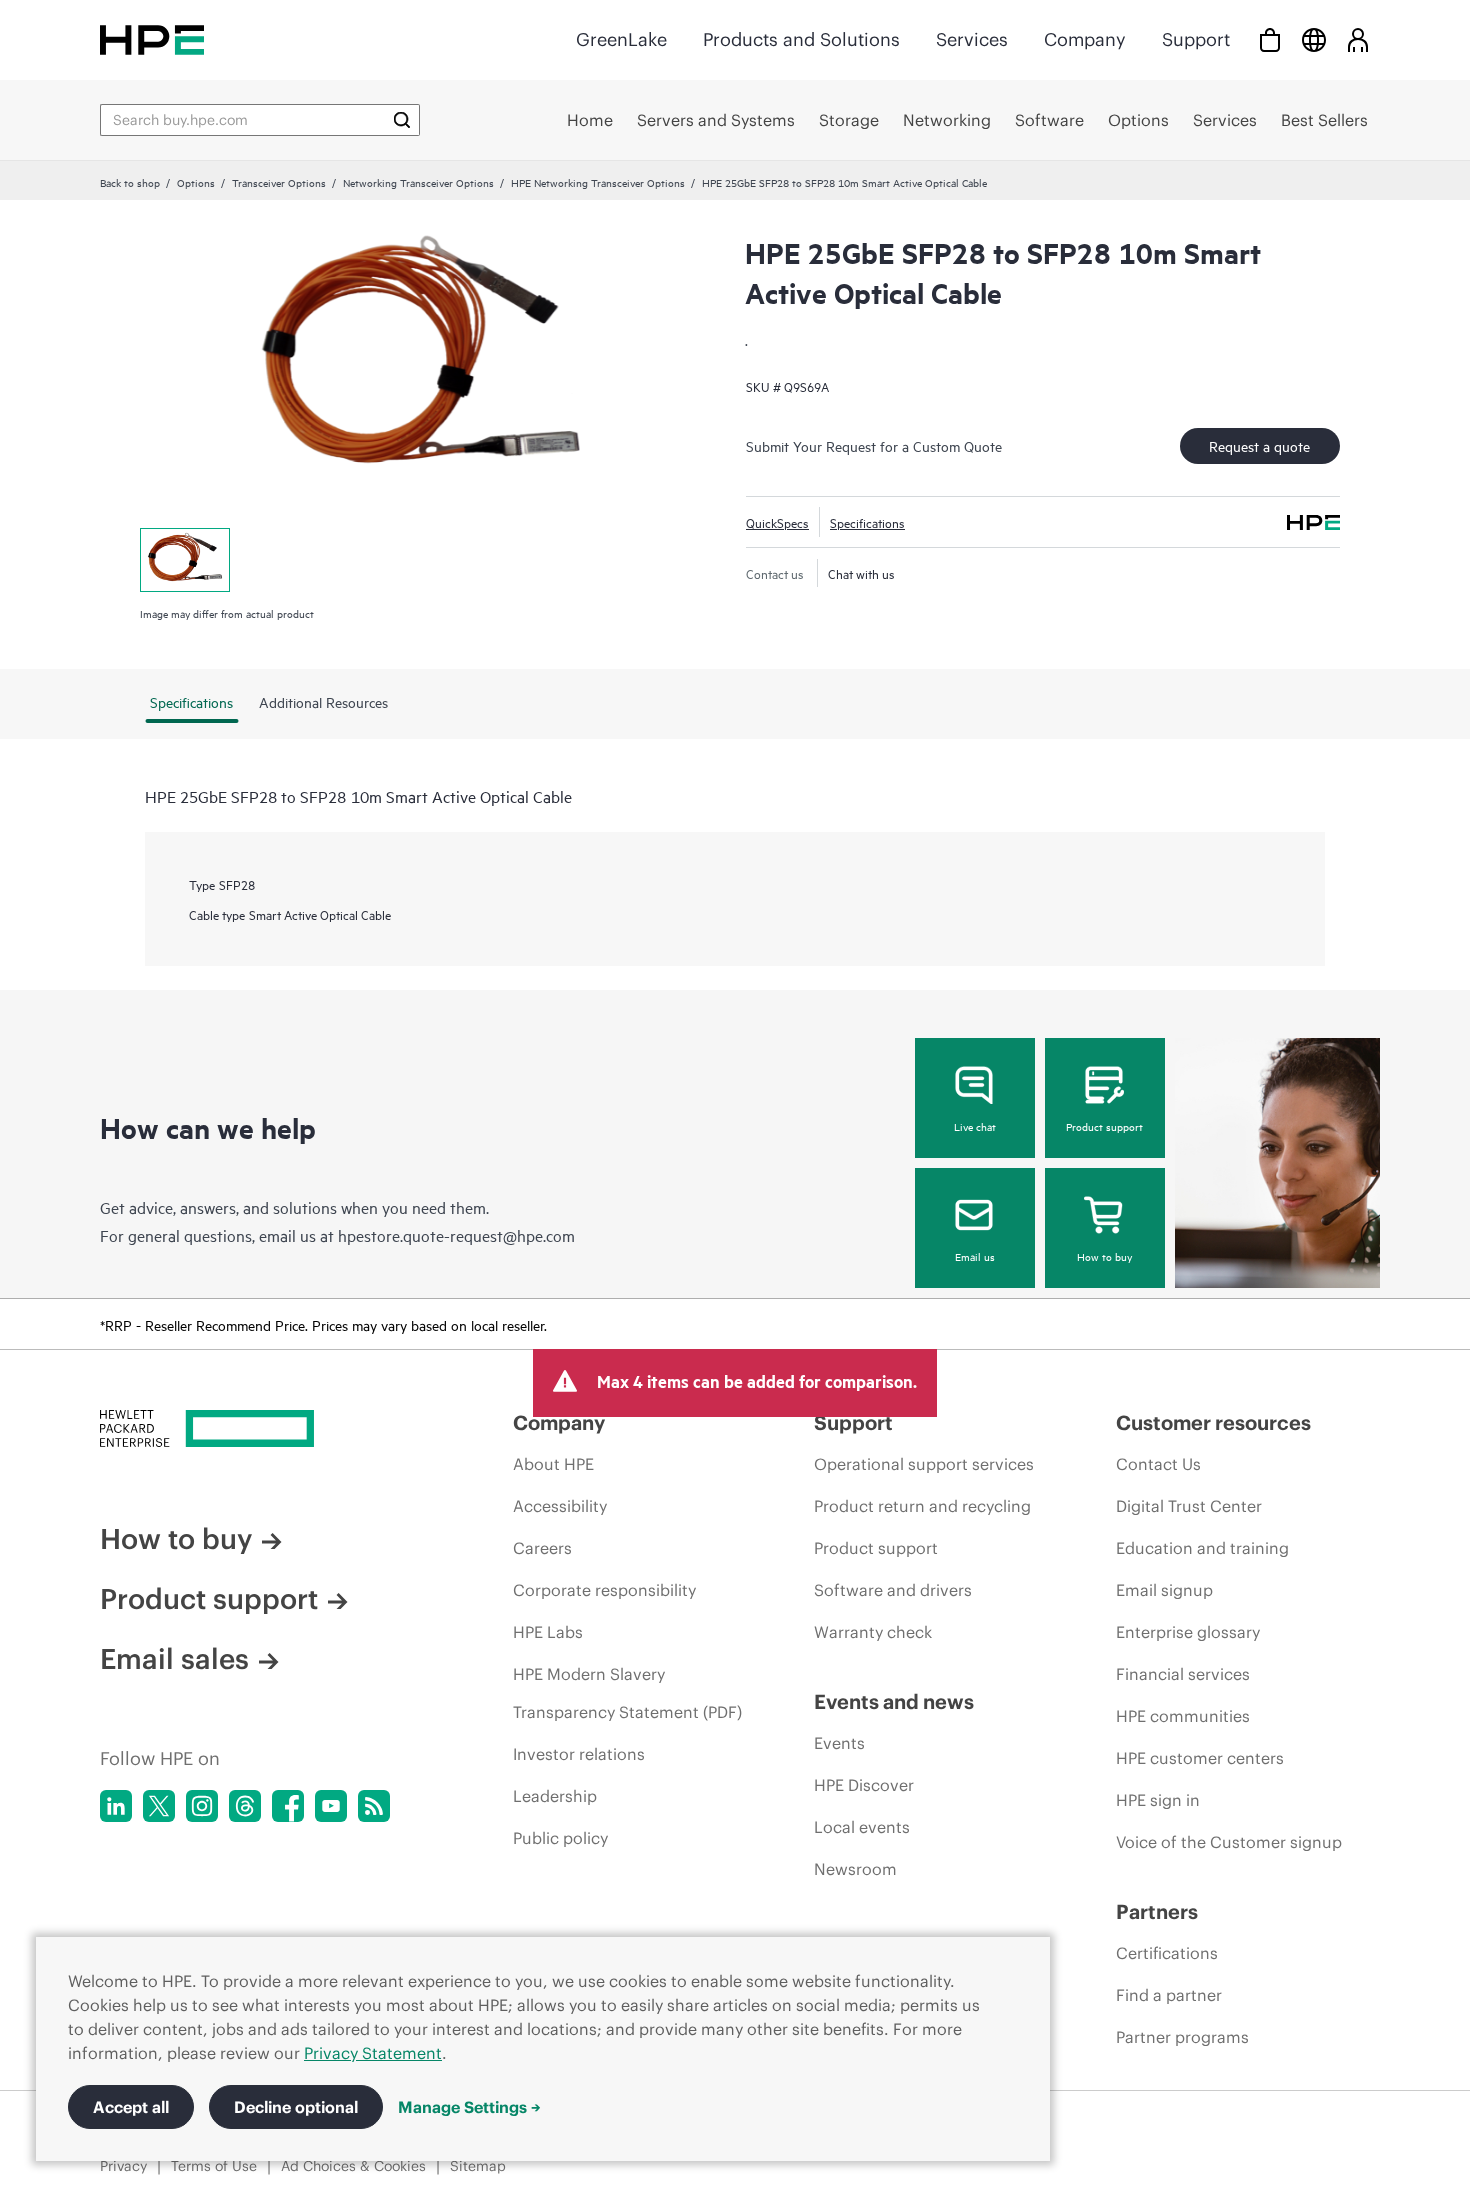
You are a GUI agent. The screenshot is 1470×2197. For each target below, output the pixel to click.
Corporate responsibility (604, 1590)
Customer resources (1213, 1422)
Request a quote (1259, 445)
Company (1085, 39)
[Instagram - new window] (202, 1806)
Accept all (131, 2107)
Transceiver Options (279, 182)
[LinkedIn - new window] (116, 1806)
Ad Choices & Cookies (353, 2166)
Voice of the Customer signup (1229, 1842)
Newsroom (855, 1869)
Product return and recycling (922, 1506)
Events (839, 1743)
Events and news (894, 1701)
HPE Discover (864, 1785)
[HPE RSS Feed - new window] (374, 1806)
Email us (975, 1256)
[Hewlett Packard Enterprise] (152, 39)
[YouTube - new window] (331, 1806)
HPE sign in (1158, 1800)
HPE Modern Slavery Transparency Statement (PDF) (627, 1693)
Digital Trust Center (1189, 1506)
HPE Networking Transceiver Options (598, 182)
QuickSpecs (777, 522)
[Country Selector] (1314, 39)
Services (972, 39)
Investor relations (579, 1754)
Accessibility (560, 1506)
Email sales (174, 1659)
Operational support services (924, 1464)
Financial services (1183, 1674)
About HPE (553, 1464)
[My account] (1358, 39)
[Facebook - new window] (288, 1806)
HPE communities (1183, 1716)
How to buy (1104, 1256)
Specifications (867, 522)
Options (196, 182)
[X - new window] (159, 1806)
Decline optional (296, 2107)
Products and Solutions (801, 39)
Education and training (1202, 1548)
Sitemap (478, 2166)
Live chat (975, 1126)
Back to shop (130, 182)
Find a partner (1169, 1995)
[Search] (402, 120)
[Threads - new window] (245, 1806)
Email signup (1164, 1590)
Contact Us (1158, 1464)
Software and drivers (893, 1590)
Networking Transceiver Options (418, 182)
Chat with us (861, 573)
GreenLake (621, 39)
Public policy (560, 1838)
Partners (1157, 1911)
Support (1196, 39)
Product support (1104, 1126)
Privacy (123, 2166)
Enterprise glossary (1188, 1632)
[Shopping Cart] (1270, 39)
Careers (542, 1548)
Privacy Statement (373, 2053)
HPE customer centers (1200, 1758)
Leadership (555, 1796)
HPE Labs (548, 1632)
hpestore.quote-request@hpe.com (456, 1235)
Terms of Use (214, 2166)
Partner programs (1182, 2037)
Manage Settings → (469, 2107)
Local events (862, 1827)
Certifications (1167, 1953)
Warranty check (873, 1632)
